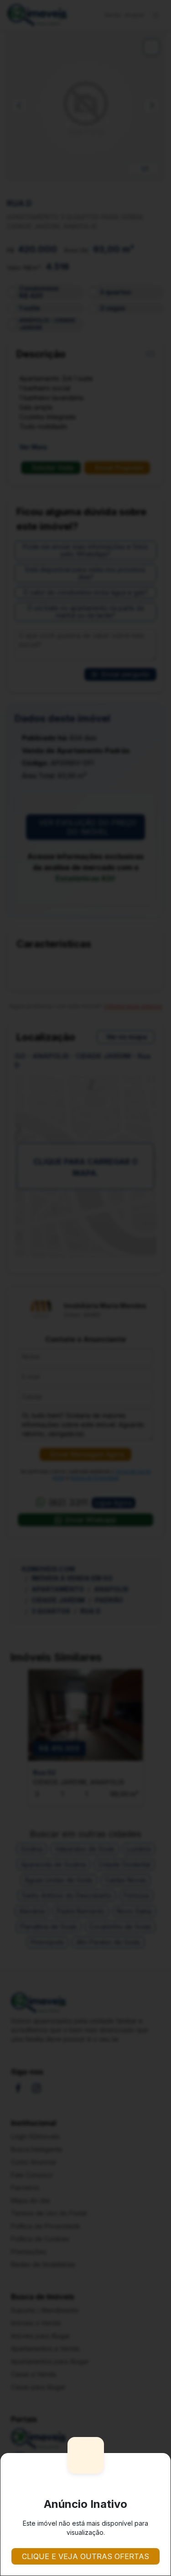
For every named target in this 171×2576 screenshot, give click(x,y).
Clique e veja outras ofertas (85, 2556)
